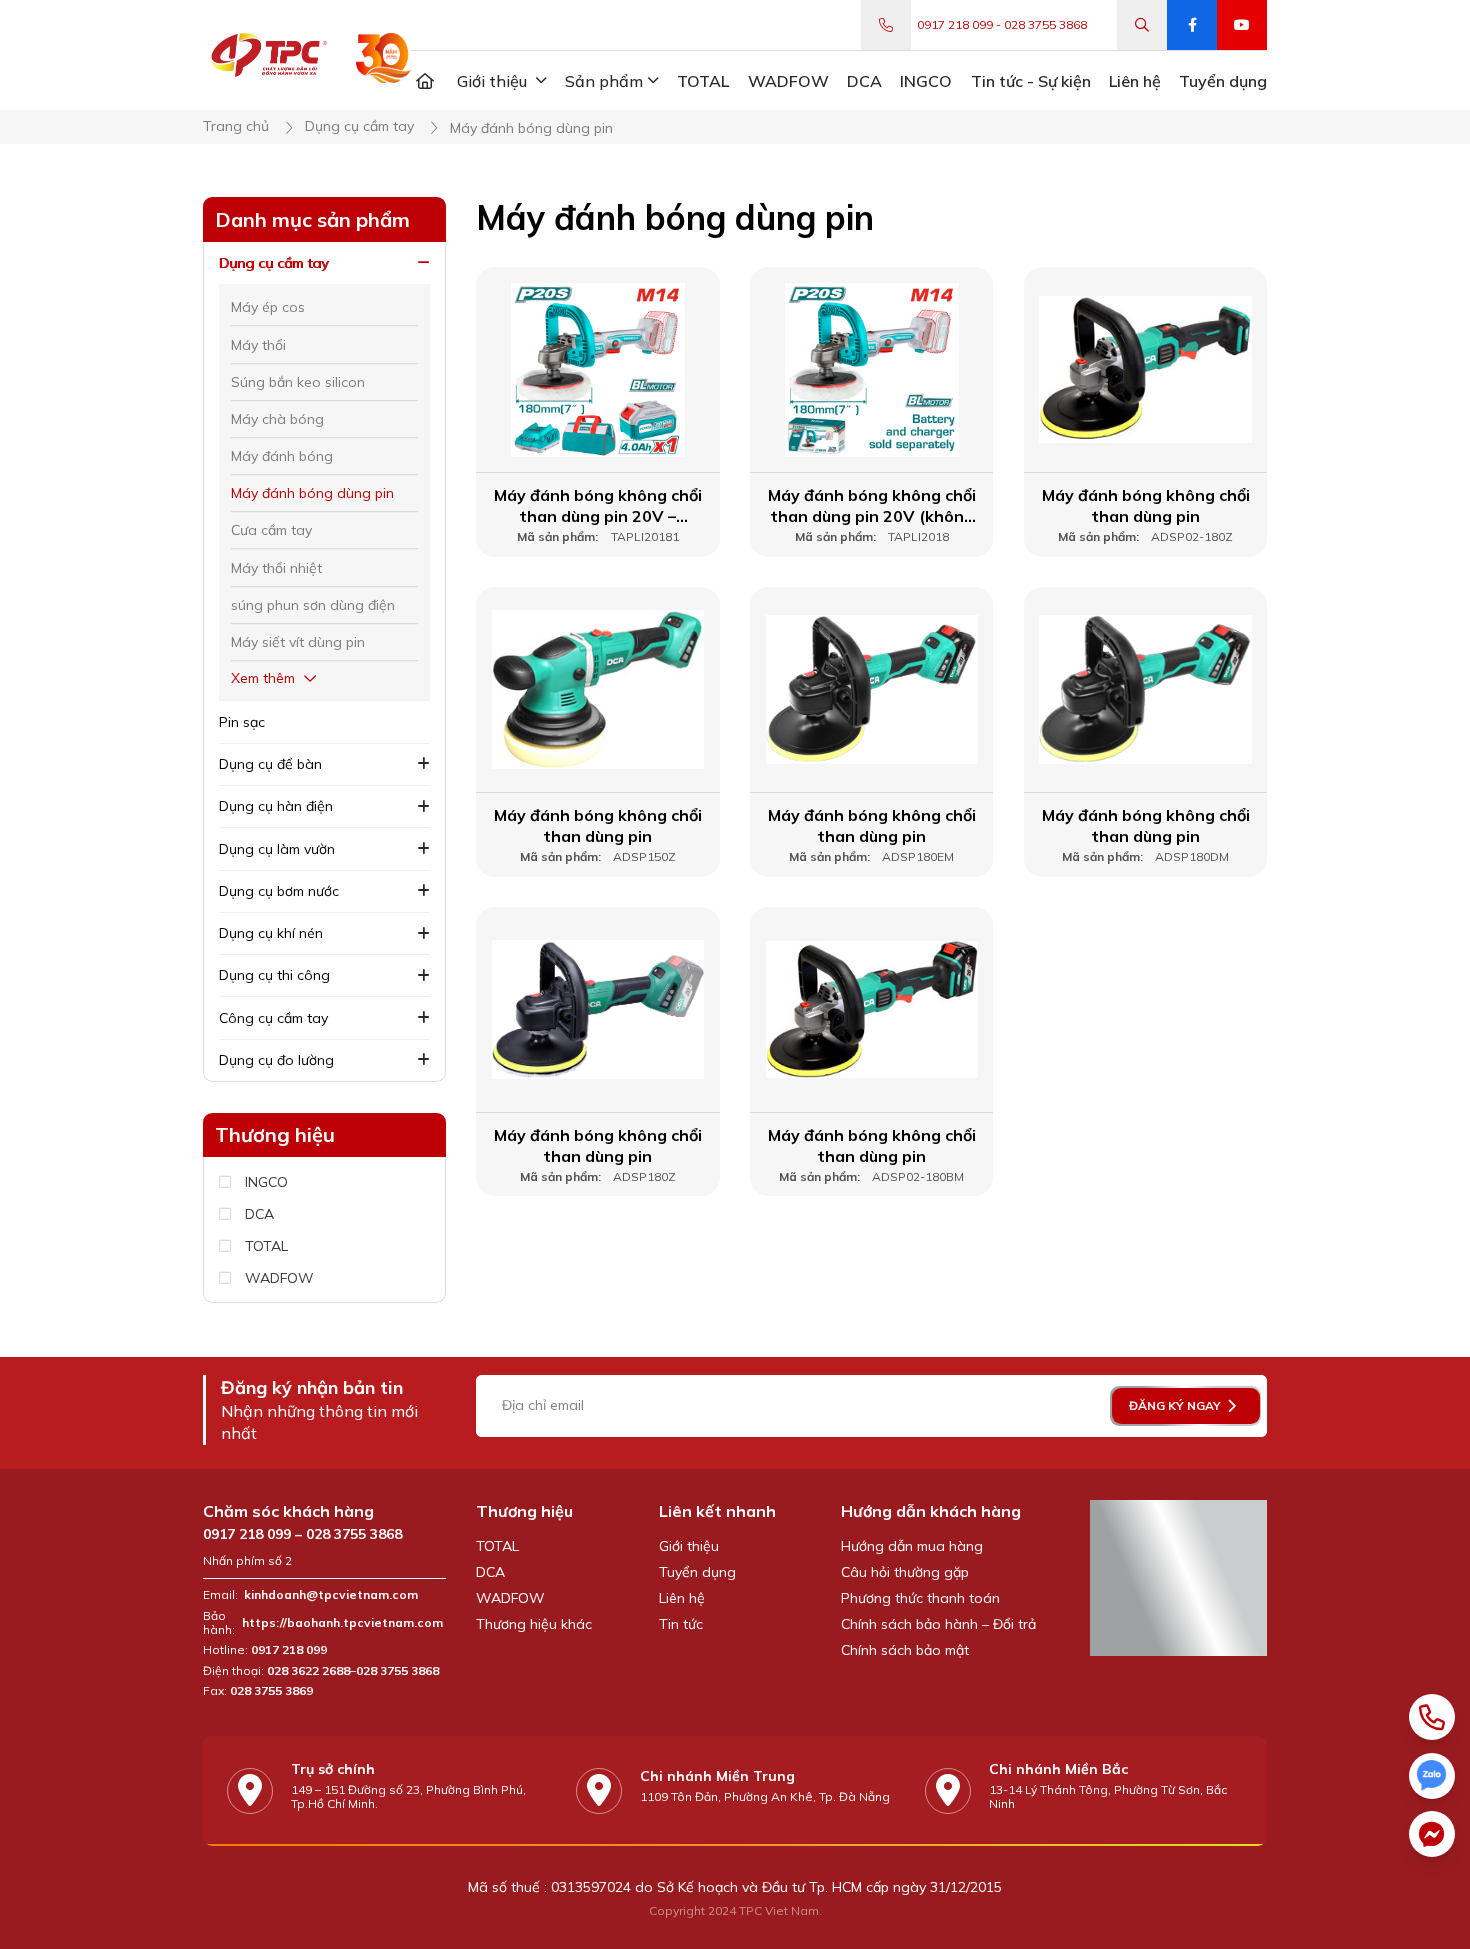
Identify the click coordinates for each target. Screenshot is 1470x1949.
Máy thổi (258, 345)
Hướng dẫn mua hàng (912, 1546)
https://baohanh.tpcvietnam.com (344, 1623)
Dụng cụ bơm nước (279, 891)
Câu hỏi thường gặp (905, 1572)
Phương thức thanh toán (920, 1598)
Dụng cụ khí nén (271, 933)
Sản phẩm (604, 81)
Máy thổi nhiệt (276, 568)
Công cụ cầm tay (273, 1018)
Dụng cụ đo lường (276, 1060)
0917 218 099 (955, 25)
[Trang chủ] (425, 80)
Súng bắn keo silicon (298, 382)
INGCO (266, 1182)
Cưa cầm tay (271, 530)
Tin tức (681, 1624)
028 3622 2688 (308, 1671)
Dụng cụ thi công (274, 975)
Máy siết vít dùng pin (298, 642)
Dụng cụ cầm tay (359, 126)
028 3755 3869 (271, 1691)
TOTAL (266, 1246)
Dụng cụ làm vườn (277, 849)
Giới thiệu (689, 1546)
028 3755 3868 (1045, 25)
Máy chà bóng (277, 419)
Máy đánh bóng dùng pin (312, 493)
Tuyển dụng (697, 1572)
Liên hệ (682, 1598)
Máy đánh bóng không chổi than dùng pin (1146, 505)
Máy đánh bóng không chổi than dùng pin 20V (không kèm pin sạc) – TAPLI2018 (872, 506)
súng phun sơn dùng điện (313, 605)
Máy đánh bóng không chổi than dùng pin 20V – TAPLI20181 (598, 506)
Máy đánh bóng (282, 456)
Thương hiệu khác (534, 1624)
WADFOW (279, 1278)
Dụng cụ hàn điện (276, 806)
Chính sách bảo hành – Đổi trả (938, 1624)
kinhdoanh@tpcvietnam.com (331, 1595)
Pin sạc (242, 722)
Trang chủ (236, 126)
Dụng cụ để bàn (270, 764)
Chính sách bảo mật (905, 1650)
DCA (259, 1214)
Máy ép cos (268, 307)
